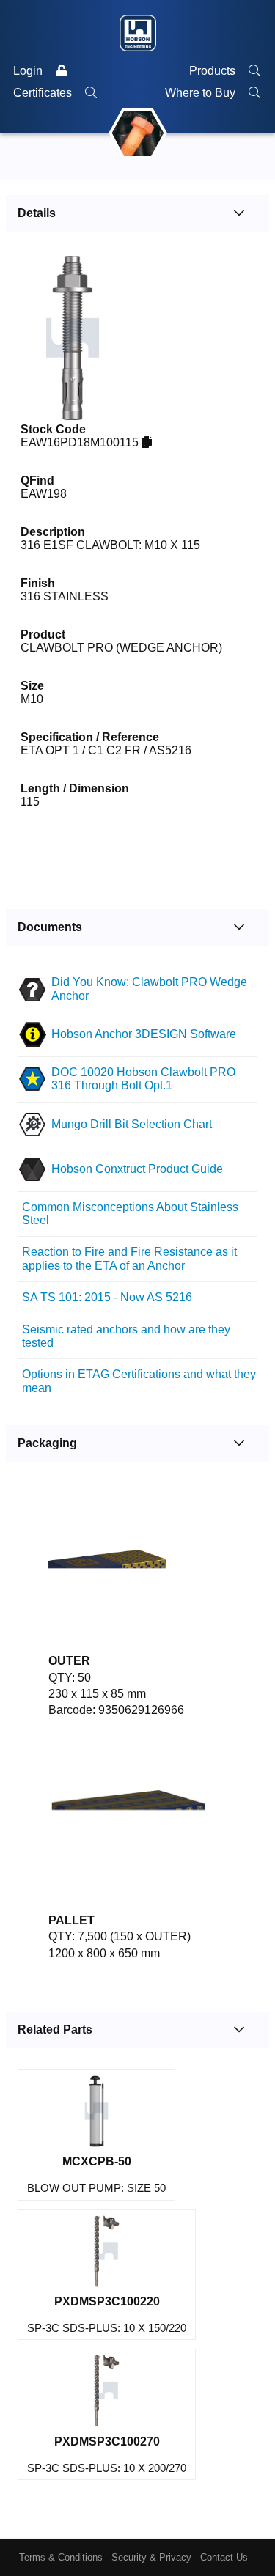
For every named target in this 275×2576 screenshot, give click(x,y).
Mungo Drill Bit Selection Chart (132, 1124)
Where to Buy (202, 93)
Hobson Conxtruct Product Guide (137, 1169)
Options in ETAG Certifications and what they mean (139, 1381)
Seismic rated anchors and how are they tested (126, 1336)
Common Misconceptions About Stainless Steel (130, 1214)
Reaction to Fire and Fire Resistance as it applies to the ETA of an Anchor (129, 1258)
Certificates (44, 93)
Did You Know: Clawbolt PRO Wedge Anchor (149, 989)
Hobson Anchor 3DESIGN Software (144, 1034)
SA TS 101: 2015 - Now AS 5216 (107, 1297)
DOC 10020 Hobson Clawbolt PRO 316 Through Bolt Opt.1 (143, 1079)
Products (214, 71)
